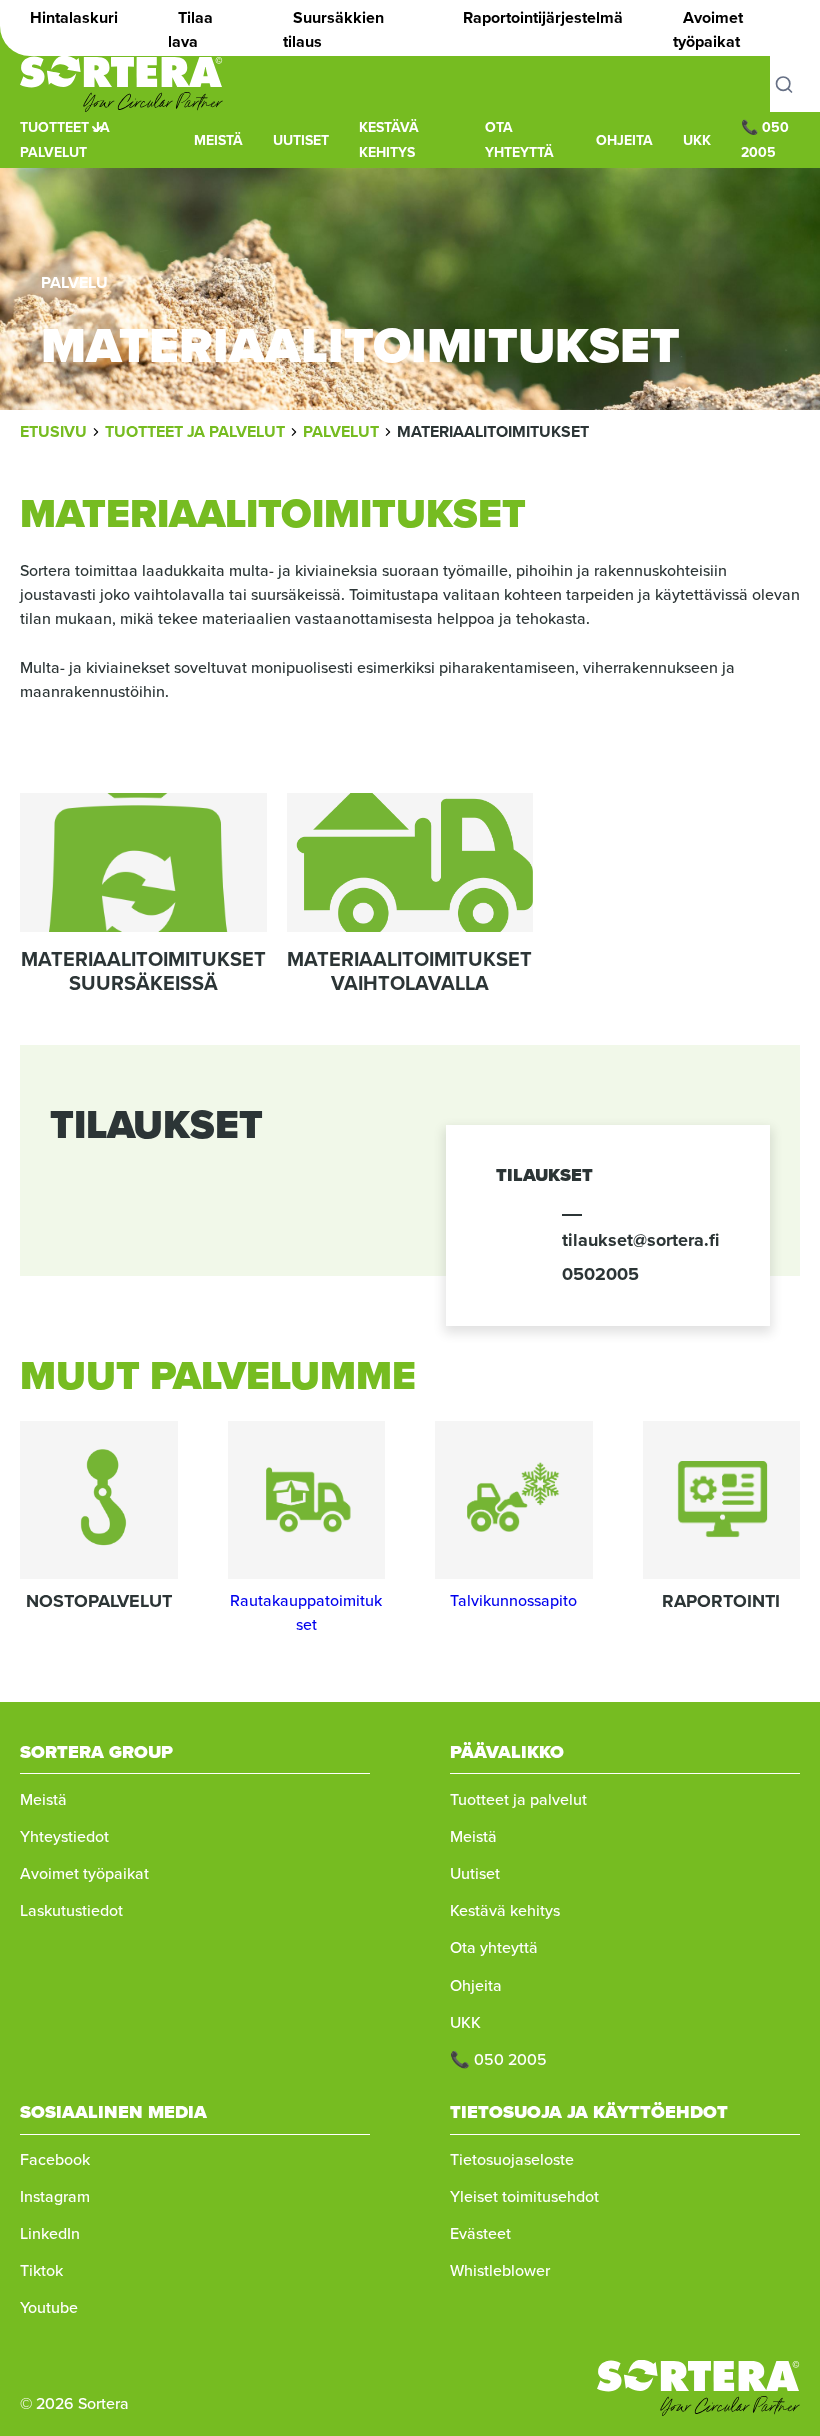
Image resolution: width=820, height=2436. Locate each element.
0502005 (600, 1274)
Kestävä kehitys (505, 1910)
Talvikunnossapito (513, 1600)
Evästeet (480, 2233)
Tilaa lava (190, 29)
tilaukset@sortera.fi (640, 1240)
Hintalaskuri (74, 17)
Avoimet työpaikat (708, 29)
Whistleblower (500, 2270)
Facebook (55, 2159)
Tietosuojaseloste (512, 2159)
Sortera (121, 84)
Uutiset (301, 140)
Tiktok (41, 2270)
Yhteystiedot (64, 1836)
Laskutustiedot (71, 1910)
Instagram (55, 2196)
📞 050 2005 (498, 2059)
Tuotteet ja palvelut (518, 1799)
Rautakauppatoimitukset (306, 1612)
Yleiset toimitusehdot (524, 2196)
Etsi (795, 84)
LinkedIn (50, 2233)
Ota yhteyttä (494, 1947)
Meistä (43, 1799)
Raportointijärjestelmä (543, 17)
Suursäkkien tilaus (333, 29)
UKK (697, 140)
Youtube (49, 2307)
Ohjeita (624, 140)
